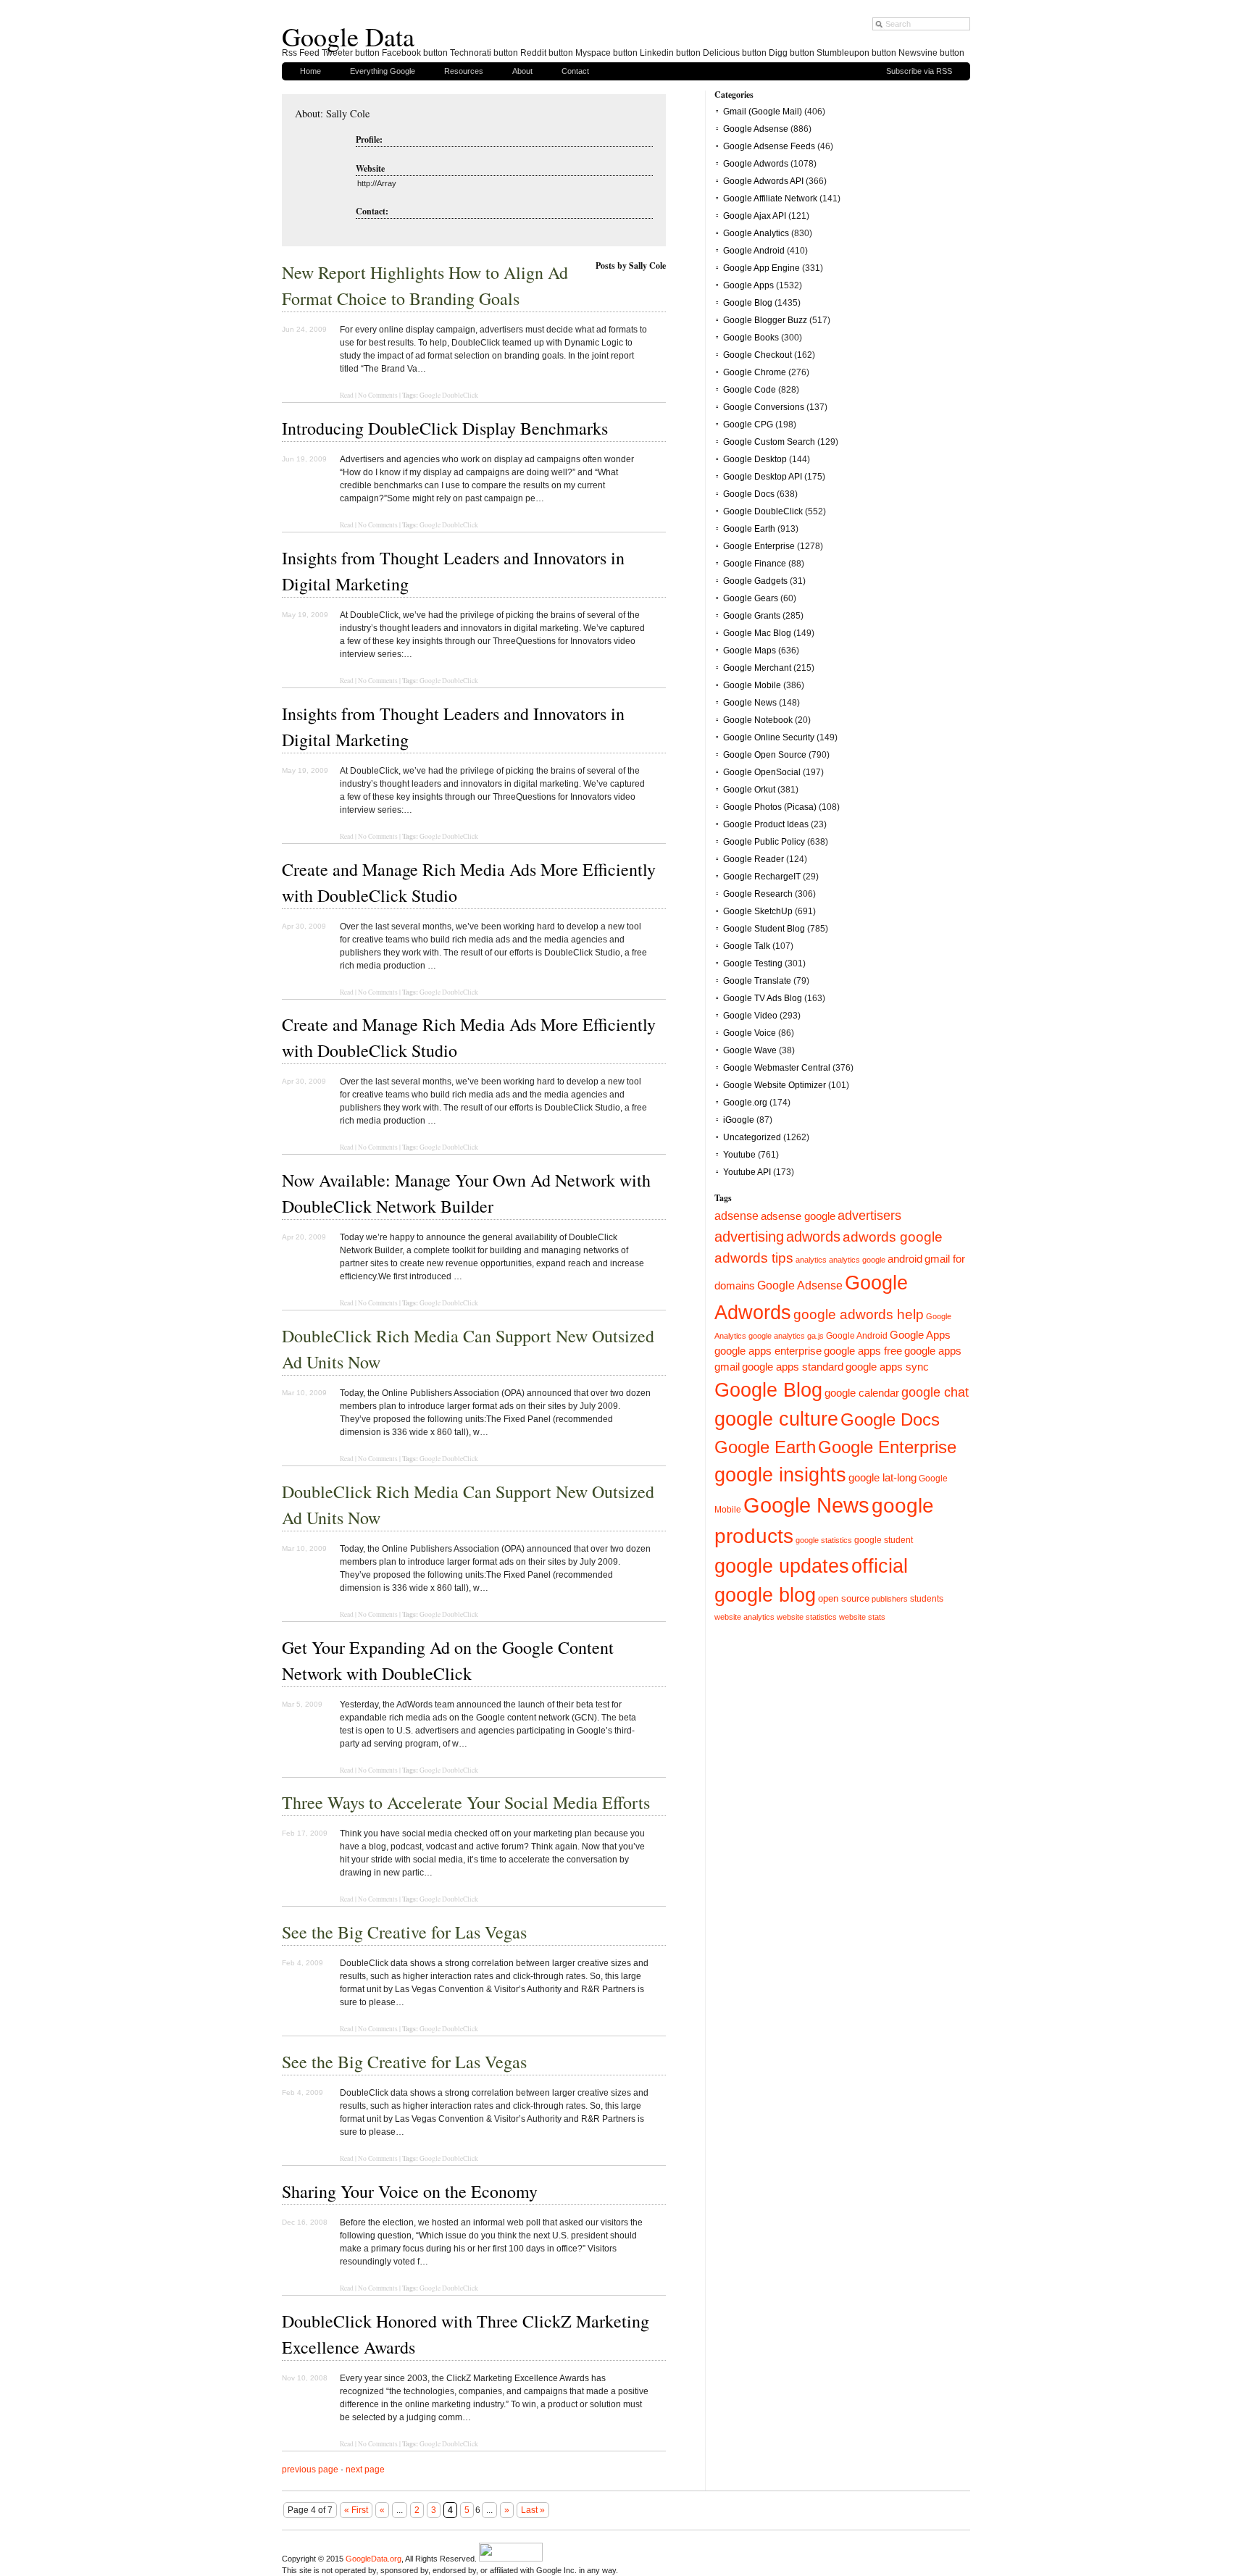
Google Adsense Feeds (769, 146)
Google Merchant (757, 668)
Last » (533, 2510)
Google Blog (748, 303)
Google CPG (748, 425)
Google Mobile (752, 685)
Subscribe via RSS (919, 71)
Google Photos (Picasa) (770, 807)
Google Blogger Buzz (765, 320)
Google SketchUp (758, 911)
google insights (780, 1475)
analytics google (857, 1260)
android (905, 1259)
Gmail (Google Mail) (763, 112)
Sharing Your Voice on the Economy (410, 2191)
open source (844, 1598)
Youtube (739, 1155)
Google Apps (748, 285)
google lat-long (882, 1478)
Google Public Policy (764, 842)
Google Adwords (756, 164)
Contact (575, 71)
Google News (750, 703)
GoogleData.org (373, 2559)
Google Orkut (749, 790)
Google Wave (750, 1050)
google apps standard (793, 1367)
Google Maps (750, 651)
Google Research (758, 894)
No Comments (378, 525)
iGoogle (739, 1120)
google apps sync (887, 1367)
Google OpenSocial (762, 772)
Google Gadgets (755, 581)
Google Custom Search (769, 442)
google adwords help (859, 1314)
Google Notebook (758, 720)
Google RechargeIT (762, 877)
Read (347, 525)
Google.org (745, 1103)
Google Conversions (764, 407)
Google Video (750, 1016)
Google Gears (751, 598)
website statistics (807, 1617)
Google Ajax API (755, 216)
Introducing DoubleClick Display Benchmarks (445, 428)
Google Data (348, 36)
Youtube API (747, 1172)
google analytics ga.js (786, 1336)
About (522, 71)
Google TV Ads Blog (763, 998)
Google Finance (755, 564)
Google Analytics (756, 233)
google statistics (824, 1540)
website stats (862, 1617)
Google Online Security (769, 737)
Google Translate (757, 981)
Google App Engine (761, 268)
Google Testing (753, 963)
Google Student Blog (764, 929)
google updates (782, 1566)
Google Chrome (755, 372)
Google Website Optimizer (775, 1085)
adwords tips (754, 1258)
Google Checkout (758, 355)
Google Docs (749, 494)
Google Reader (754, 859)
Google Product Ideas (766, 824)
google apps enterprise (768, 1351)
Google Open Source (765, 755)
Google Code (750, 390)
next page (365, 2470)
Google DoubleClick (449, 395)
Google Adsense (756, 129)
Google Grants (752, 616)
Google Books (751, 338)
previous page (310, 2470)
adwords (813, 1237)
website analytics (744, 1617)
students (927, 1599)
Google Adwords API (763, 181)
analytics (811, 1260)
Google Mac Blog (757, 633)
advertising (749, 1237)
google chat (935, 1392)
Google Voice (750, 1033)
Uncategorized (752, 1137)
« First (356, 2510)
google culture (776, 1419)
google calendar (862, 1393)
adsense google (798, 1216)
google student (884, 1540)
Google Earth (749, 529)
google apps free (863, 1351)
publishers (890, 1599)
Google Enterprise (759, 546)
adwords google (893, 1237)
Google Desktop (755, 459)
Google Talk (747, 946)
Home (310, 71)
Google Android (754, 251)
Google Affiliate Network (770, 198)
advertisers (869, 1216)
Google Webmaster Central (777, 1068)
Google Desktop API (763, 477)
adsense (736, 1216)
